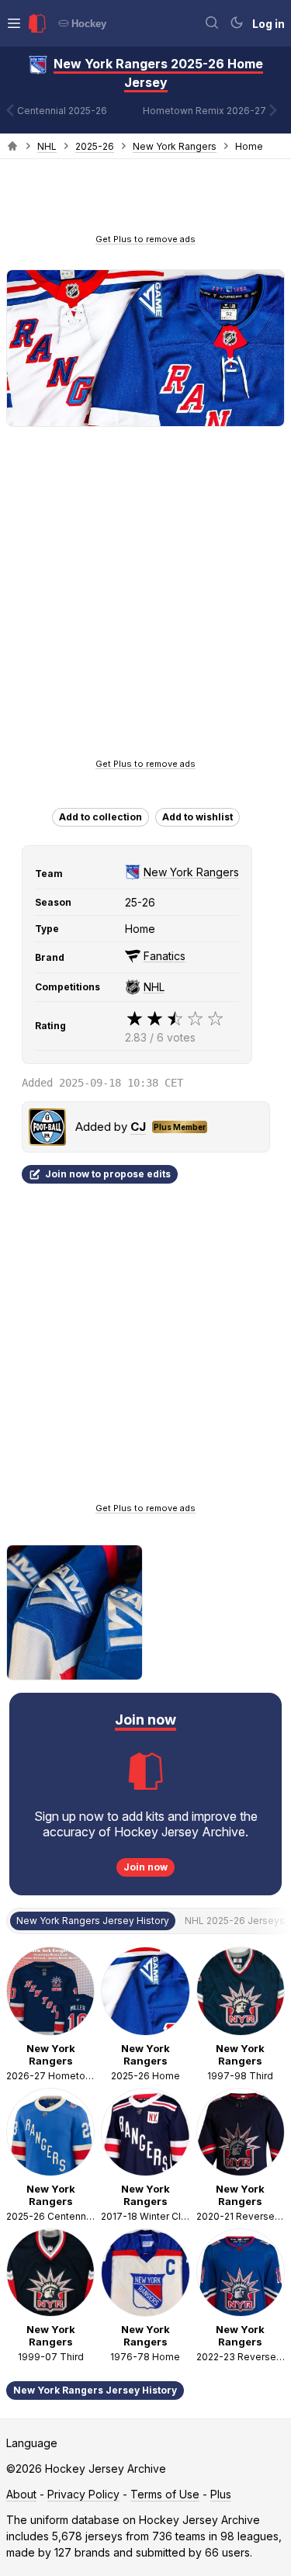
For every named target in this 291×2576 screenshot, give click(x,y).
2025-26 (95, 146)
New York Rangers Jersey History (95, 2390)
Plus (221, 2494)
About (21, 2494)
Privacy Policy (83, 2494)
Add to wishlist (197, 817)
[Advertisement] (146, 201)
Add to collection (100, 817)
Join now (145, 1867)
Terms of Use (165, 2494)
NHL (47, 146)
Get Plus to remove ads (145, 239)
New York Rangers (175, 146)
